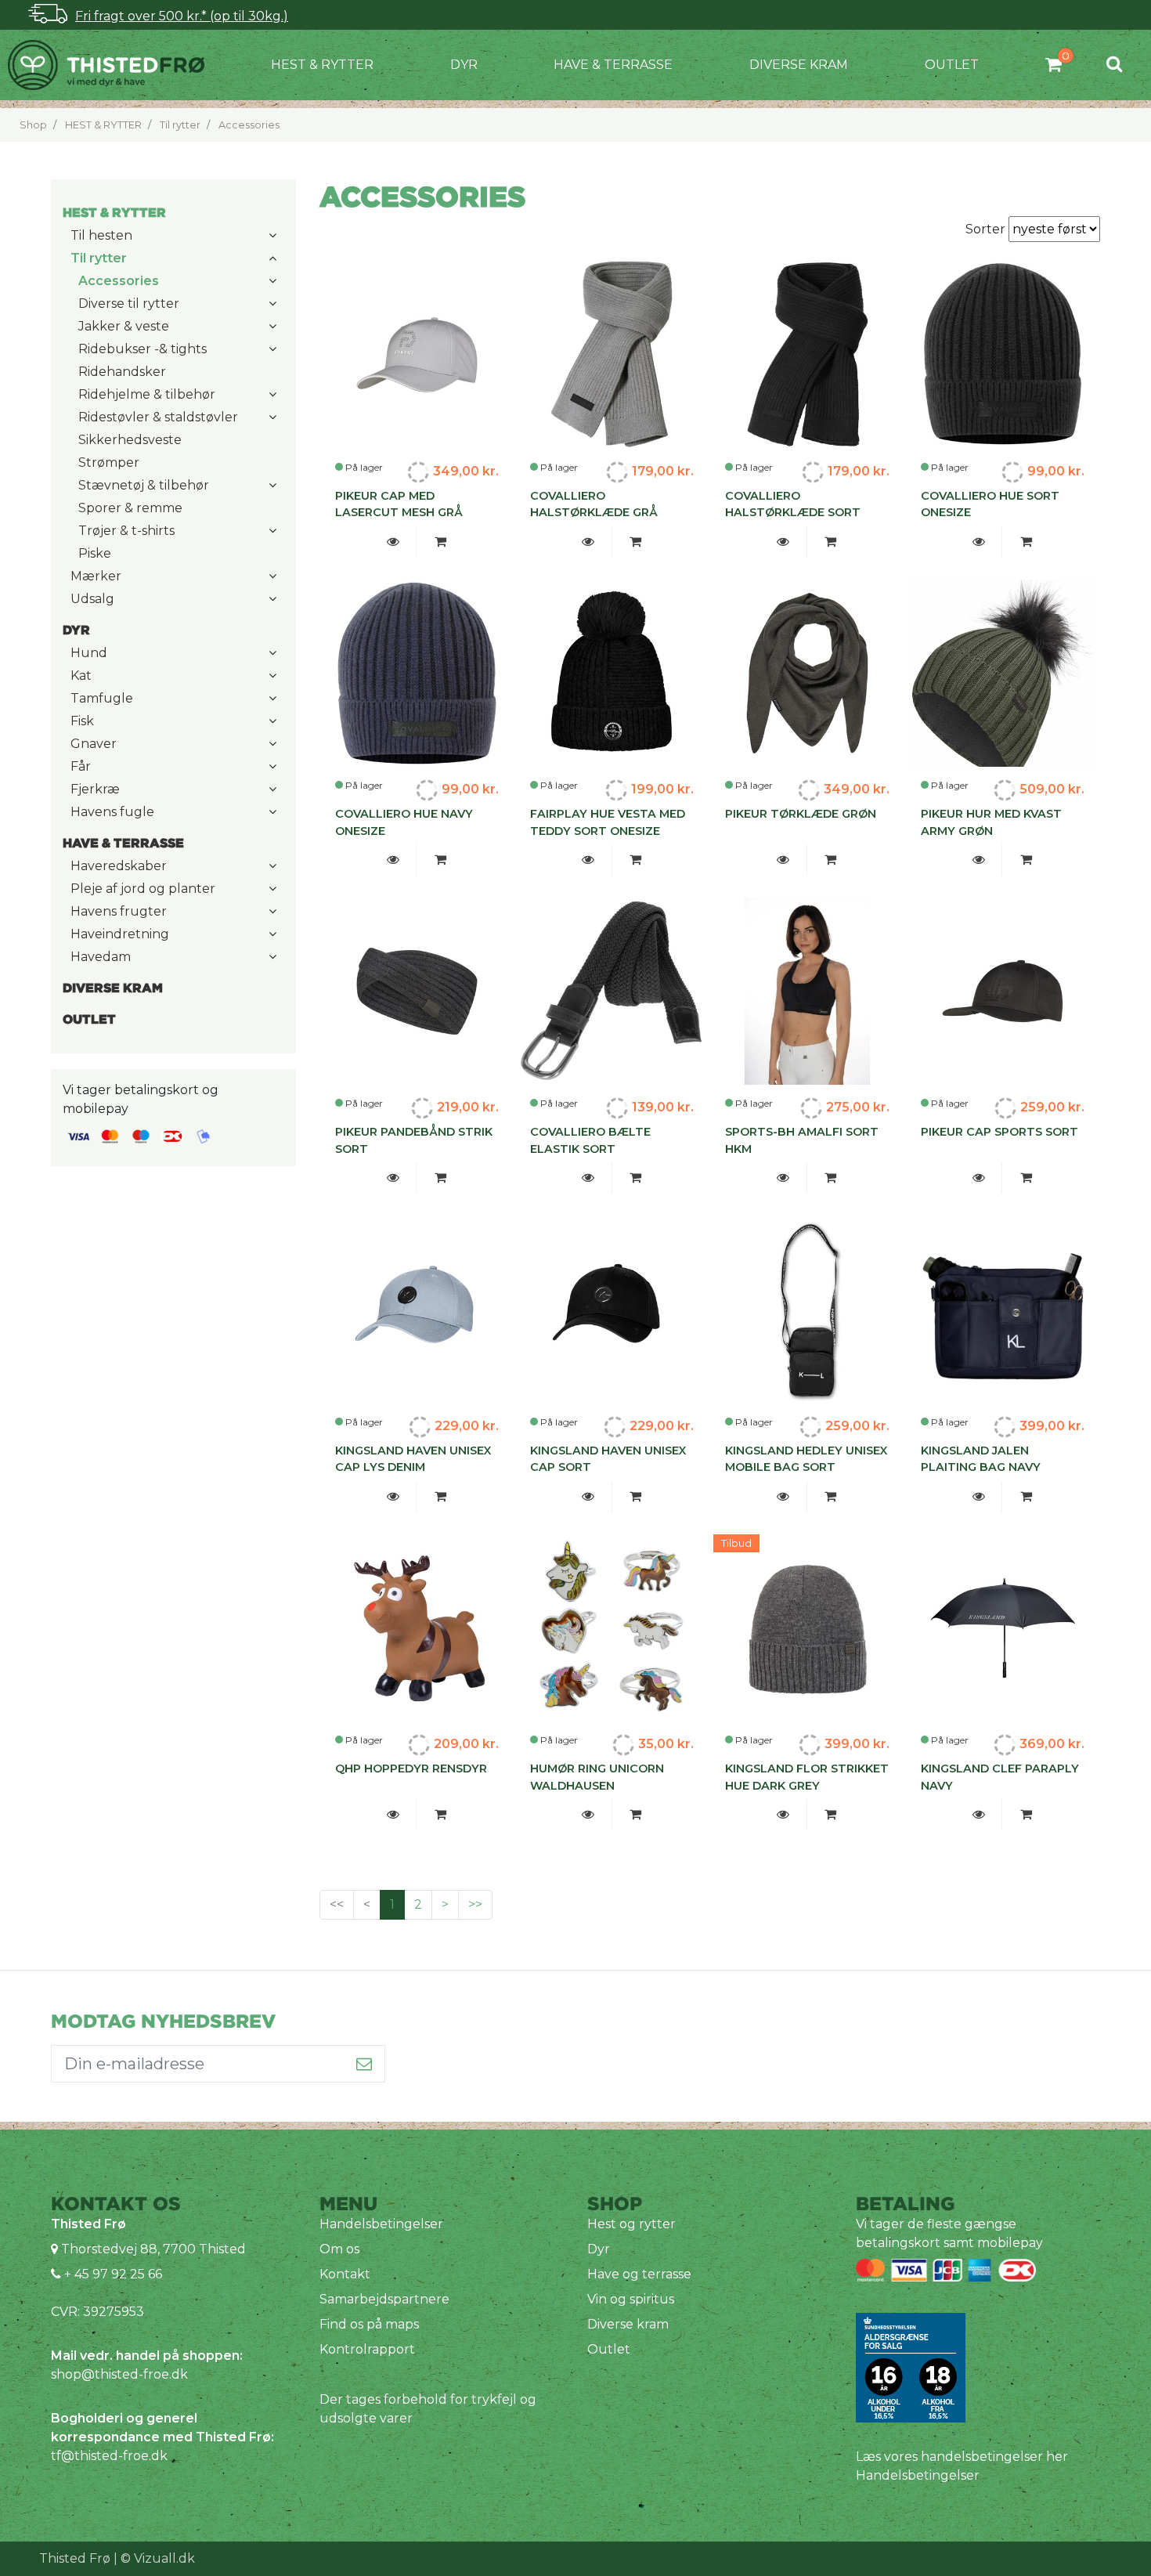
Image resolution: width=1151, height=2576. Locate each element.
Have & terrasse (613, 65)
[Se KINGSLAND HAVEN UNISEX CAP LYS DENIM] (393, 1497)
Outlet (952, 65)
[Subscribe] (364, 2064)
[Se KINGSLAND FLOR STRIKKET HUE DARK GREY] (783, 1815)
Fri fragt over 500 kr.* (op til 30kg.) (182, 16)
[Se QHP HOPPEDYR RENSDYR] (393, 1815)
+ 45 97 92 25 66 (112, 2274)
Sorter (987, 229)
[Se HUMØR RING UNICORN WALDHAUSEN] (588, 1815)
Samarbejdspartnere (384, 2299)
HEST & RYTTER (322, 65)
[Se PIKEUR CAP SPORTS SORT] (978, 1178)
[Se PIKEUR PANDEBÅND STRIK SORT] (393, 1178)
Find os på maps (369, 2324)
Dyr (464, 65)
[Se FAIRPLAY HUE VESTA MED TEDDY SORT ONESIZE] (588, 860)
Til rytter (180, 125)
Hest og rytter (631, 2224)
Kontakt (345, 2274)
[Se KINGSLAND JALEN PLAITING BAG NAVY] (978, 1497)
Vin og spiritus (631, 2299)
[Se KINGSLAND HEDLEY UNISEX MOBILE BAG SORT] (783, 1497)
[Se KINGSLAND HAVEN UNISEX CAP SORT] (588, 1497)
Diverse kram (799, 65)
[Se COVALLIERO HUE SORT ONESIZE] (978, 542)
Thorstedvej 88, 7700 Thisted (153, 2249)
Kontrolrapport (367, 2349)
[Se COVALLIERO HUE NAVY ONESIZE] (393, 860)
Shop (33, 125)
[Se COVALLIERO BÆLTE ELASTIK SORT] (588, 1178)
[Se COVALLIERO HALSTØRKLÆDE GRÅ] (588, 542)
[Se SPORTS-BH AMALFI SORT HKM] (783, 1178)
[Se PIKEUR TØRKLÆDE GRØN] (783, 860)
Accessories (249, 125)
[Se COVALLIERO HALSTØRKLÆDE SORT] (783, 542)
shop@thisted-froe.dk (119, 2374)
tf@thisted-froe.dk (109, 2456)
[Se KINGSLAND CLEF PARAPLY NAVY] (978, 1815)
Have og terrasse (639, 2274)
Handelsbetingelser (381, 2224)
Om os (339, 2249)
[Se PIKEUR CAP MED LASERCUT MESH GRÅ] (393, 542)
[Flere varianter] (636, 1178)
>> (475, 1904)
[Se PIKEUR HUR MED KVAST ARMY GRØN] (978, 860)
